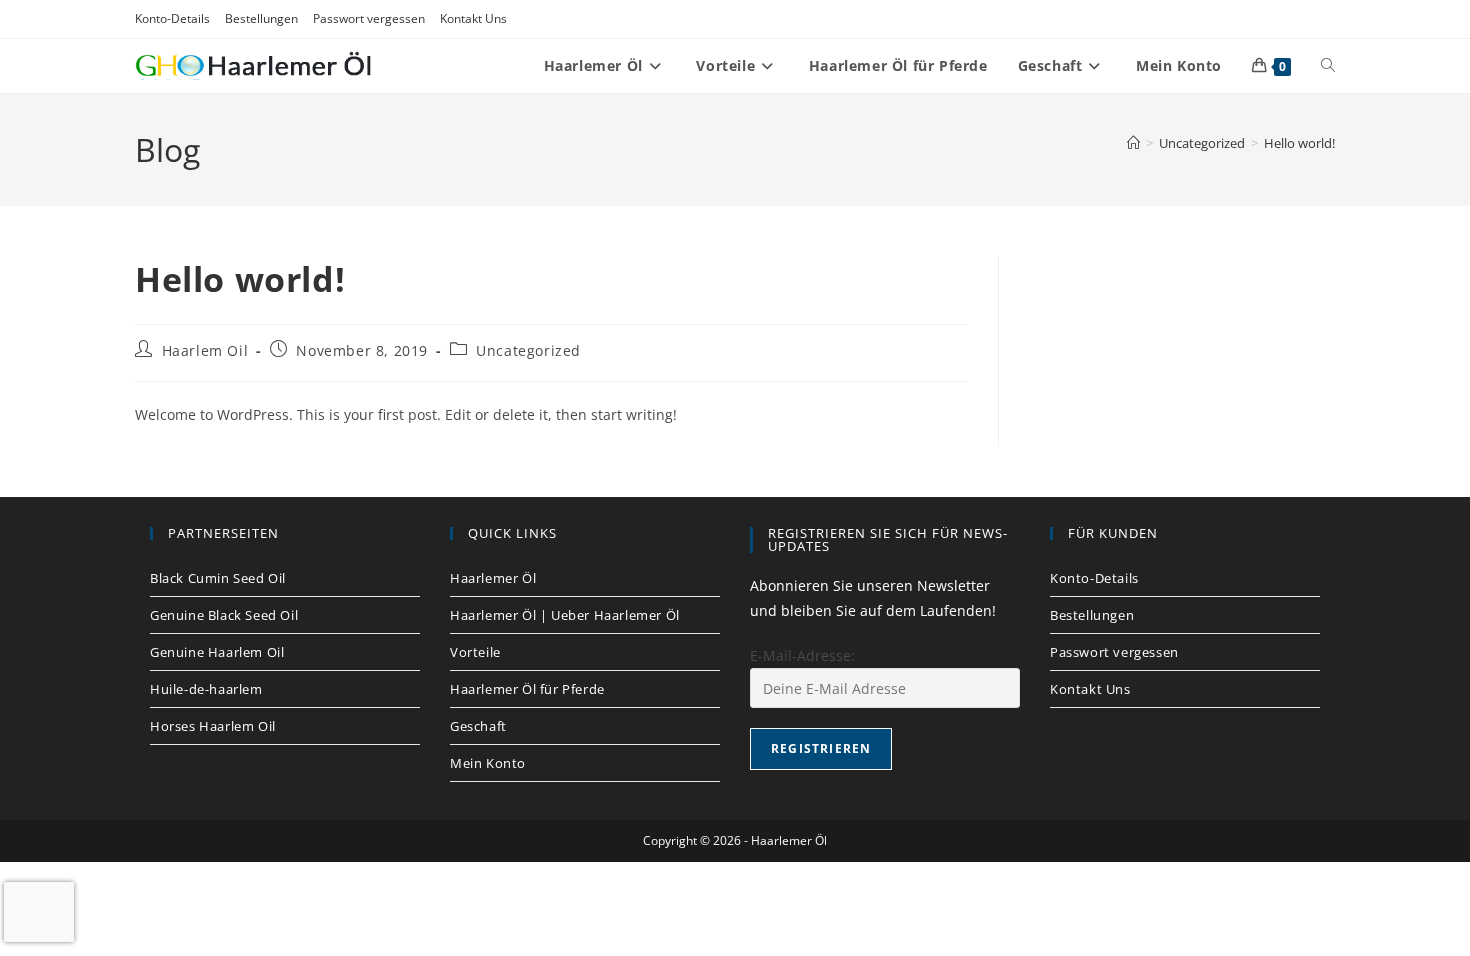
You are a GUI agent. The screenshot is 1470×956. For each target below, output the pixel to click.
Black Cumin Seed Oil (218, 578)
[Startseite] (1133, 143)
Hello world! (1299, 143)
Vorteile (475, 652)
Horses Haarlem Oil (213, 726)
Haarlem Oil (205, 350)
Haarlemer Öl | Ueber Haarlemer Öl (565, 615)
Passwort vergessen (369, 18)
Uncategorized (528, 350)
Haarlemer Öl (493, 578)
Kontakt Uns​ (473, 18)
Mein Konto (488, 763)
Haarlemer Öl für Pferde (527, 689)
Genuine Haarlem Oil (217, 652)
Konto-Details (172, 18)
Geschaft (478, 726)
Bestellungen (261, 18)
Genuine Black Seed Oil (224, 615)
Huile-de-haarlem (206, 689)
